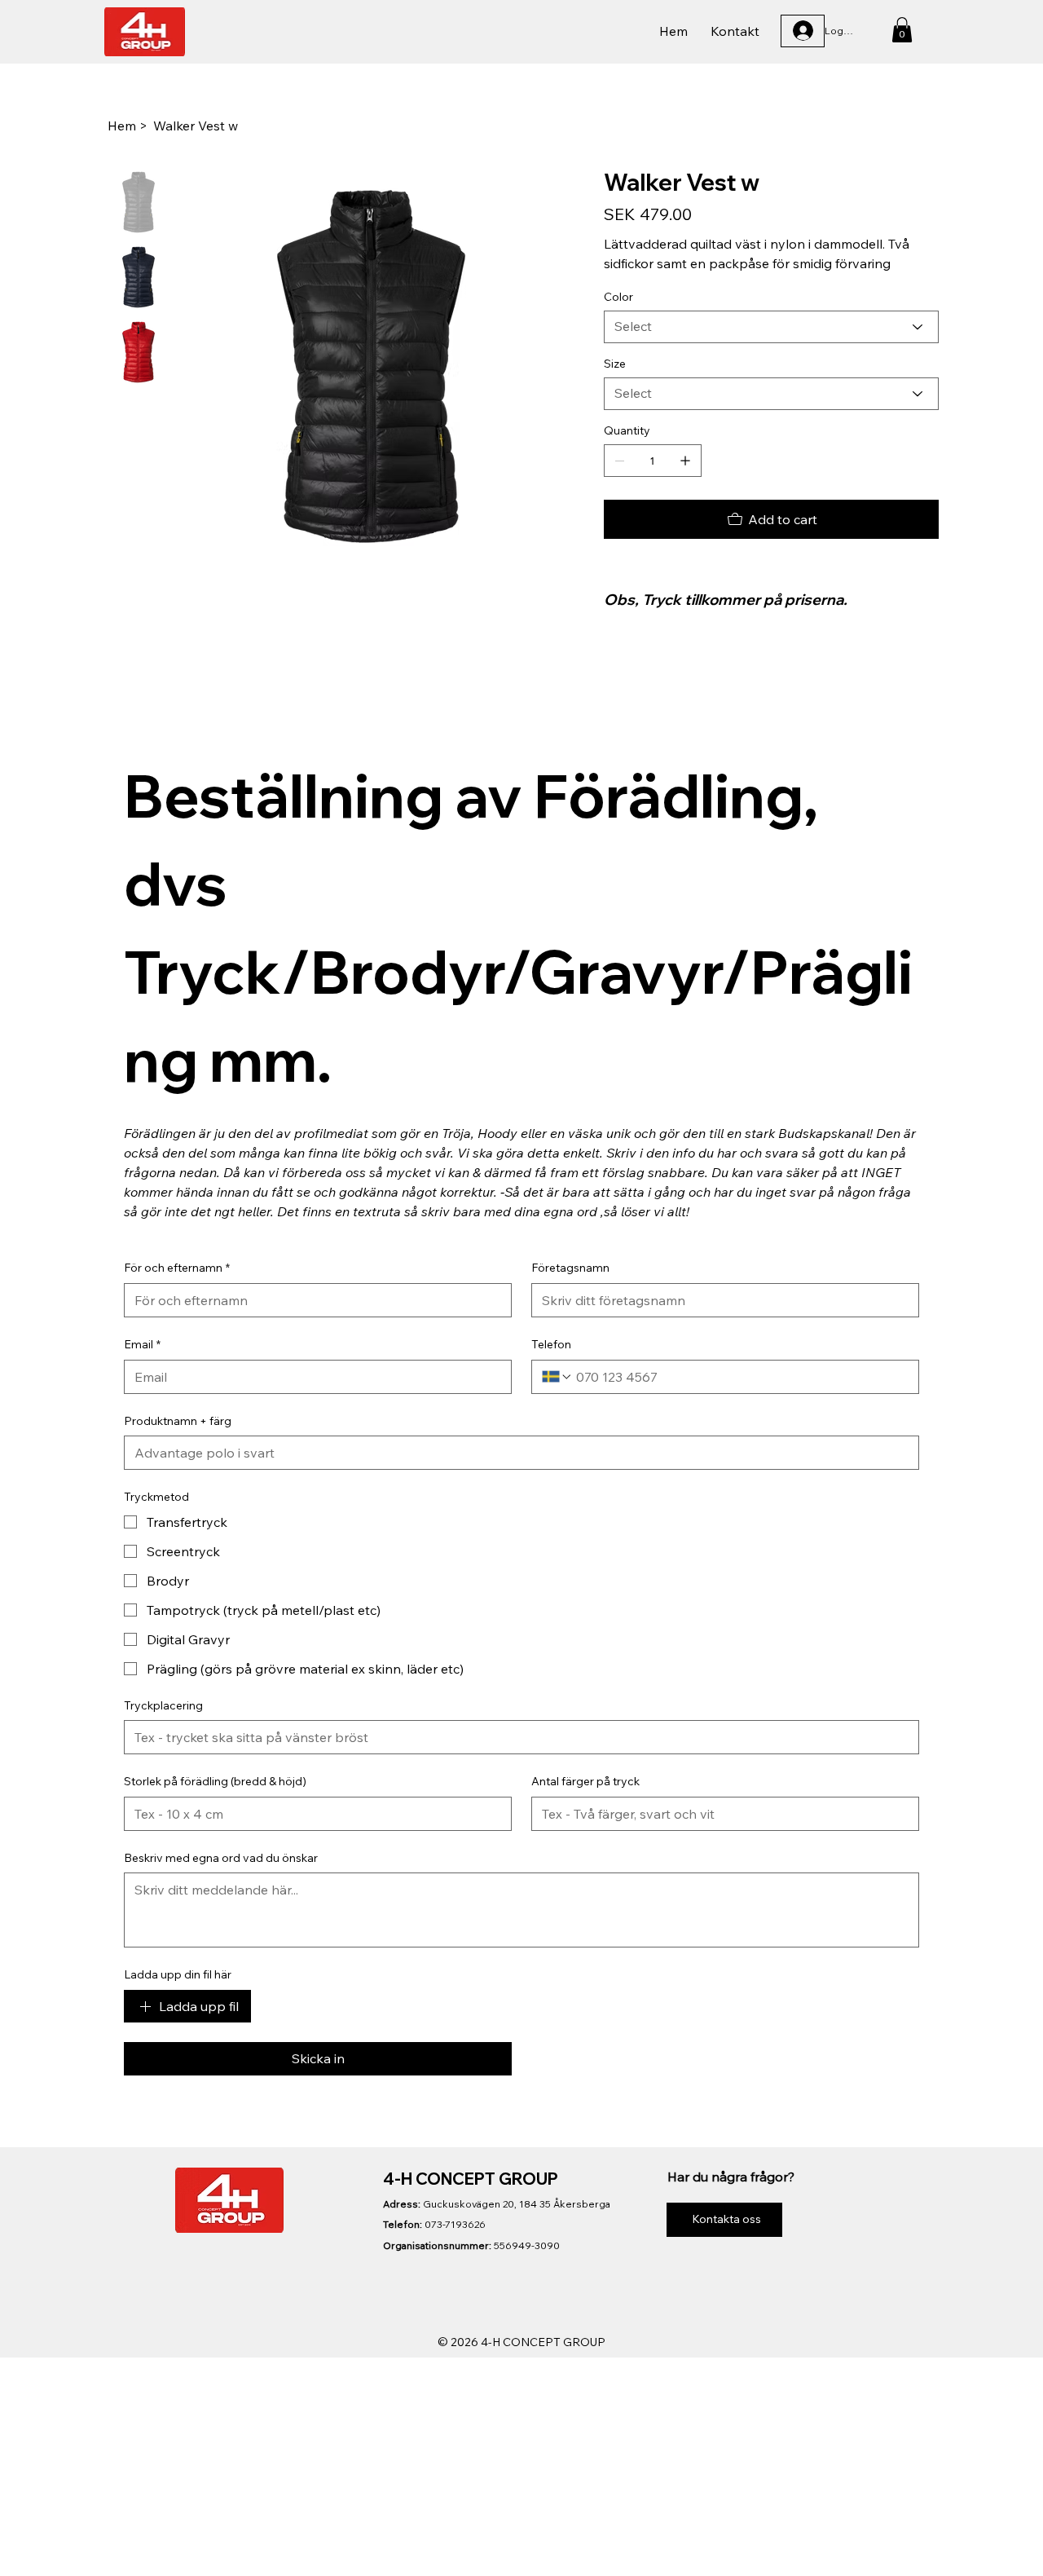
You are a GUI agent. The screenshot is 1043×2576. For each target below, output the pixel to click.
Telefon (551, 1344)
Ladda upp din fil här (178, 1974)
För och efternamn (177, 1268)
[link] (902, 30)
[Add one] (685, 461)
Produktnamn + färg (178, 1421)
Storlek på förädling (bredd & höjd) (215, 1781)
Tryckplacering (163, 1705)
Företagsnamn (570, 1268)
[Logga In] (803, 31)
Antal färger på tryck (585, 1781)
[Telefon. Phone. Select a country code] (557, 1377)
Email (142, 1344)
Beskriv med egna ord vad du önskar (221, 1858)
